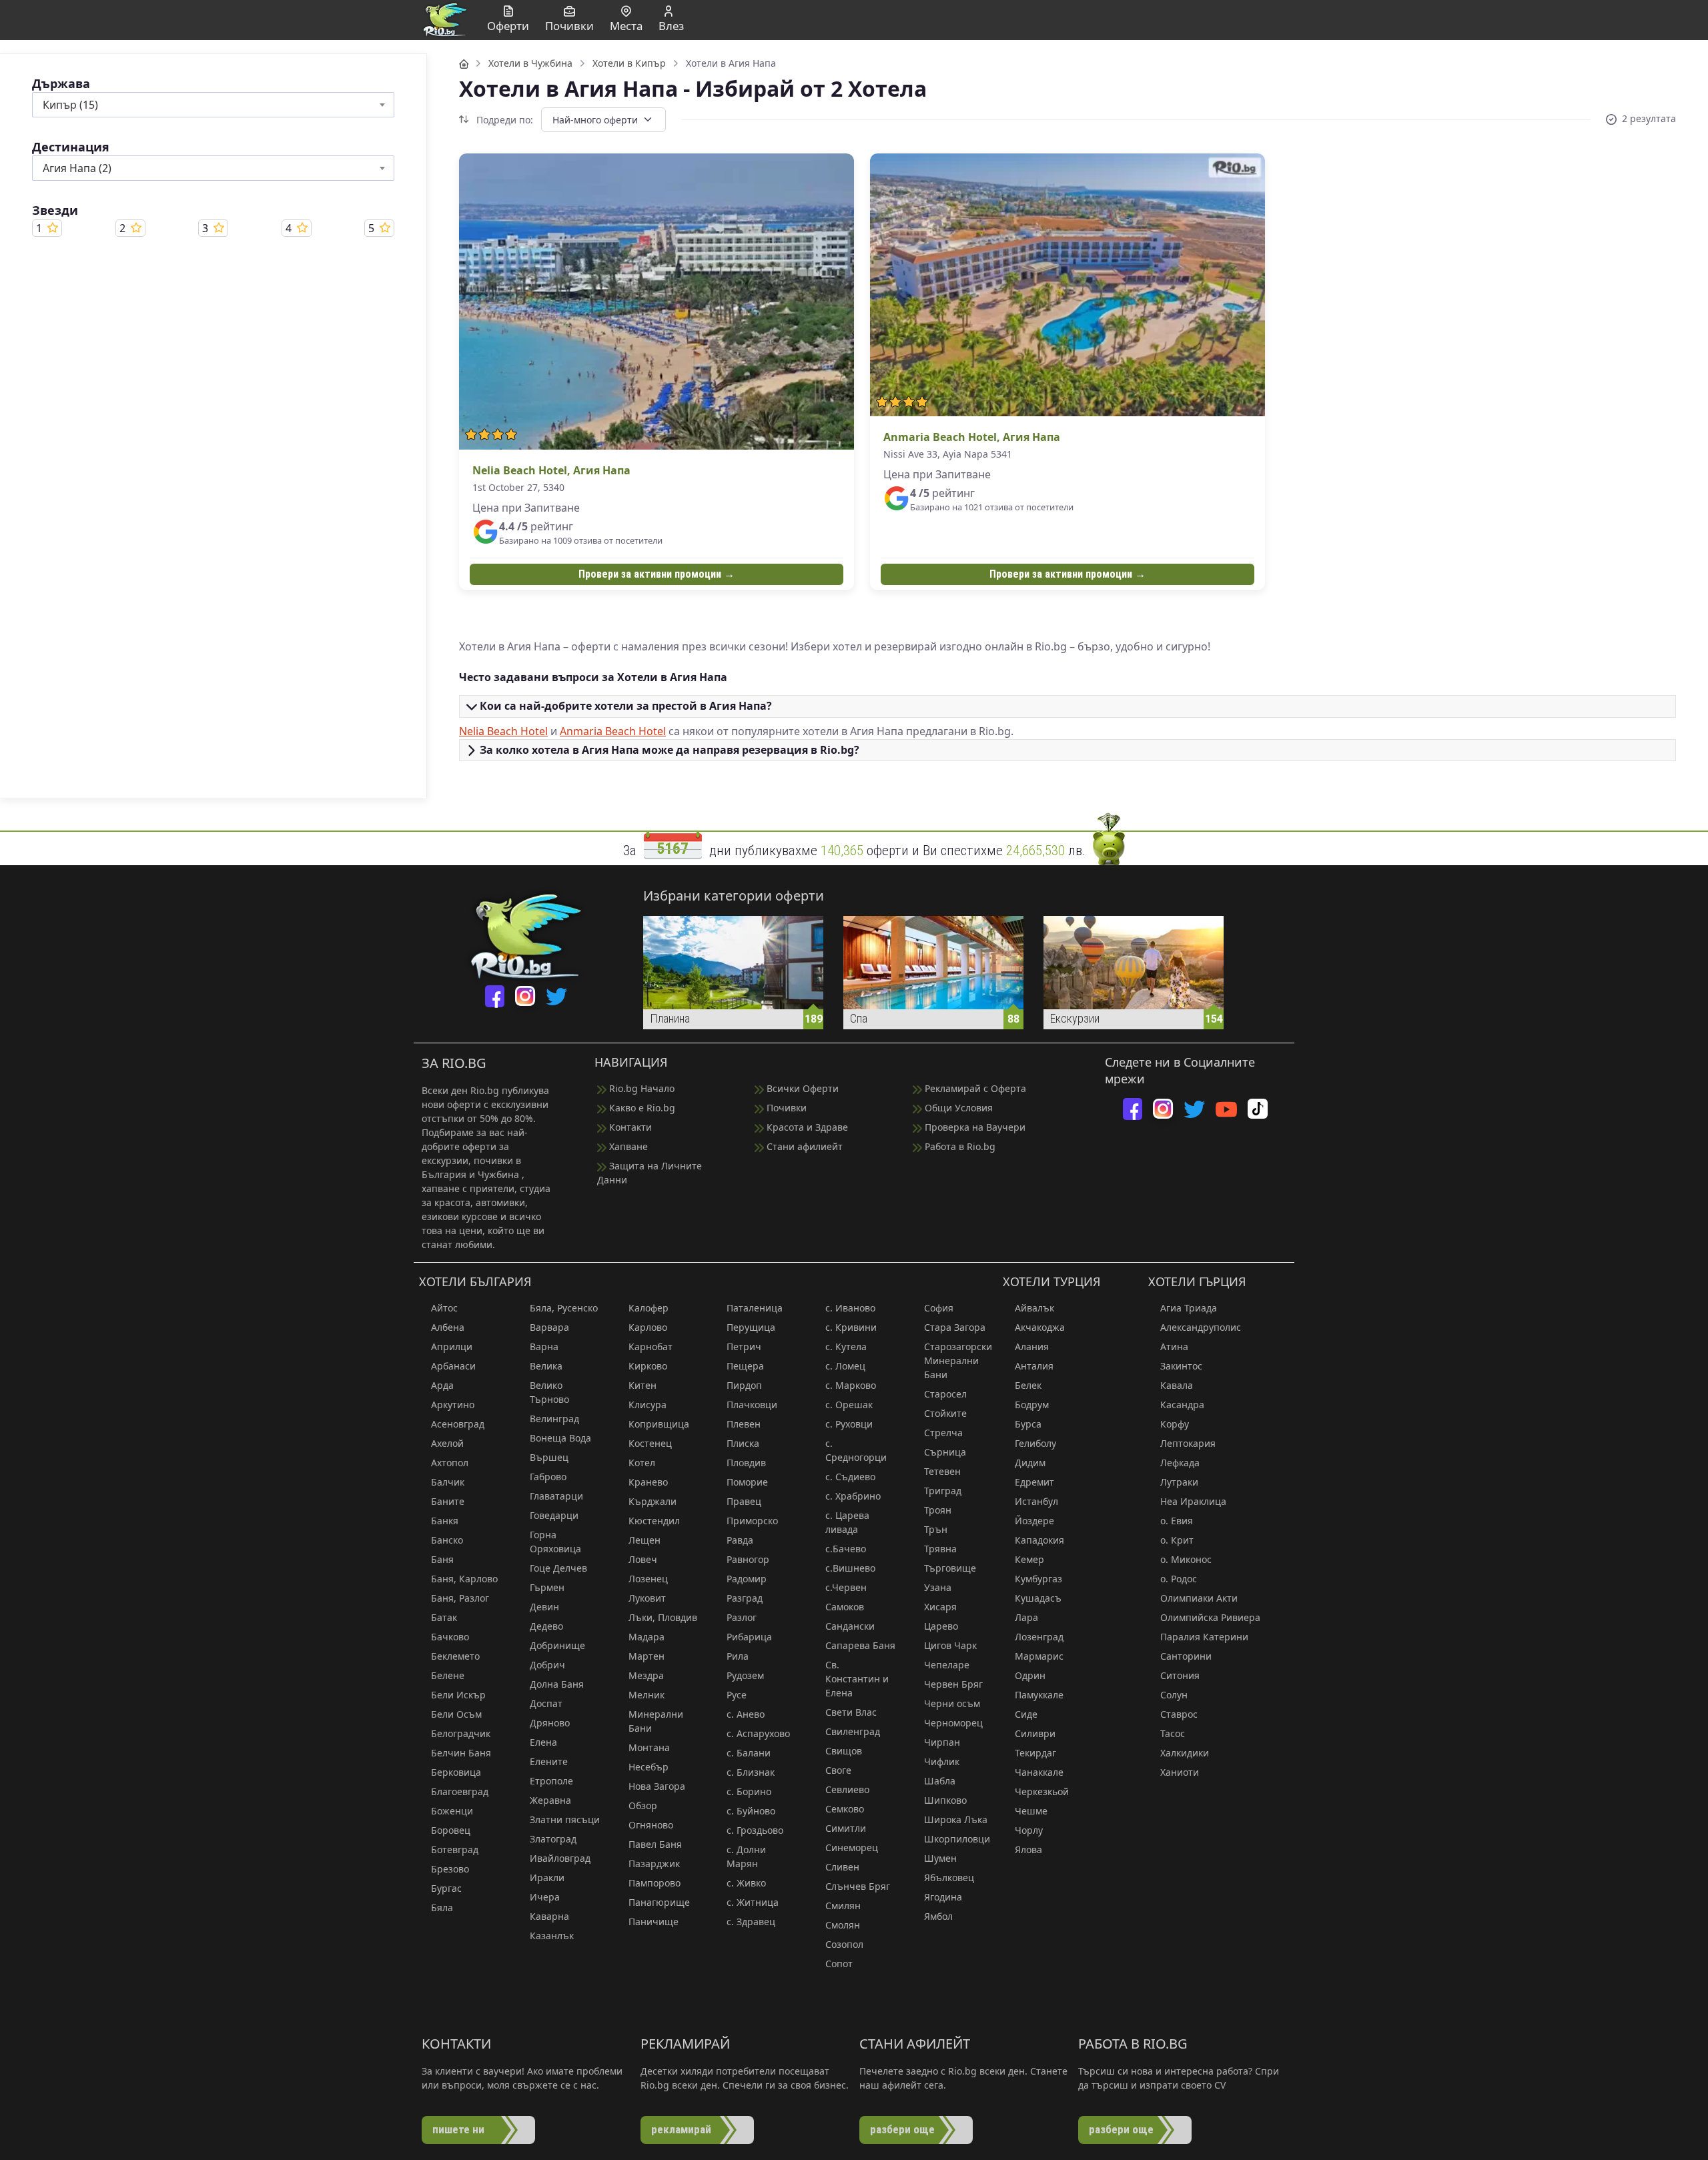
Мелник (647, 1695)
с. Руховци (849, 1424)
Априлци (452, 1346)
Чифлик (942, 1761)
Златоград (553, 1839)
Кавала (1177, 1385)
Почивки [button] (569, 26)
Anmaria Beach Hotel (613, 731)
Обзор (643, 1805)
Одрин (1030, 1675)
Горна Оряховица (555, 1542)
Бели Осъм (456, 1714)
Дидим (1030, 1463)
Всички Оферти (801, 1088)
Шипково (945, 1800)
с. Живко (746, 1883)
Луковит (647, 1598)
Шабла (940, 1781)
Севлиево (847, 1789)
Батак (444, 1617)
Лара (1026, 1617)
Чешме (1031, 1811)
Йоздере (1034, 1521)
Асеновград (458, 1424)
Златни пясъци (565, 1819)
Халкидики (1185, 1753)
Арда (442, 1385)
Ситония (1180, 1675)
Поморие (747, 1482)
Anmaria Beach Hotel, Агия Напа (972, 437)
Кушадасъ (1038, 1598)
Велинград (554, 1419)
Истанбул (1036, 1501)
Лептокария (1188, 1443)
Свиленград (853, 1731)
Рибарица (749, 1637)
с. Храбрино (853, 1496)
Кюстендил (654, 1521)
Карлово (648, 1327)
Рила (738, 1656)
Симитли (846, 1828)
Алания (1032, 1346)
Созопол (844, 1944)
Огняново (651, 1825)
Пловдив (746, 1463)
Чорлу (1029, 1830)
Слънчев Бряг (858, 1886)
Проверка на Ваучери (974, 1127)
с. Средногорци (856, 1450)
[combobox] (213, 105)
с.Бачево (846, 1549)
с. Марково (851, 1385)
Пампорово (655, 1883)
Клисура (648, 1405)
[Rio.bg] (445, 19)
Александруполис (1201, 1327)
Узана (938, 1587)
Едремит (1034, 1482)
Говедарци (554, 1515)
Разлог (742, 1617)
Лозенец (648, 1579)
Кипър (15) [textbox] (70, 105)
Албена (448, 1327)
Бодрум (1032, 1405)
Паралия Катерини (1204, 1637)
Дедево (546, 1626)
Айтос (444, 1308)
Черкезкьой (1042, 1791)
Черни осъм (952, 1703)
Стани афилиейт (803, 1146)
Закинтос (1181, 1366)
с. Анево (746, 1714)
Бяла (442, 1908)
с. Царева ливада (847, 1522)
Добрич (547, 1665)
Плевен (744, 1424)
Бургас (446, 1888)
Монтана (649, 1747)
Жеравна (550, 1800)
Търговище (950, 1568)
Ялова (1028, 1849)
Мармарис (1039, 1656)
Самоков (845, 1607)
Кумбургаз (1038, 1579)
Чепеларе (947, 1665)
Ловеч (643, 1559)
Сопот (839, 1964)
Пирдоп (744, 1385)
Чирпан (942, 1742)
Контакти (629, 1127)
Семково (845, 1809)
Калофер (649, 1308)
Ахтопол (450, 1463)
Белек (1028, 1385)
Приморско (752, 1521)
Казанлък (552, 1936)
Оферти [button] (508, 26)
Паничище (654, 1922)
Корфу (1175, 1424)
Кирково (648, 1366)
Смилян (843, 1906)
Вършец (549, 1457)
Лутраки (1179, 1482)
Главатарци (556, 1496)
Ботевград (455, 1849)
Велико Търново (549, 1392)
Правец (744, 1501)
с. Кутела (846, 1346)
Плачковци (752, 1405)
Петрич (744, 1346)
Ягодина (943, 1897)
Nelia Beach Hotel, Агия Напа (551, 470)
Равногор (748, 1559)
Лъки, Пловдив (663, 1617)
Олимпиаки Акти (1199, 1598)
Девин (544, 1607)
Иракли (547, 1877)
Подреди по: (503, 120)
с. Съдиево (850, 1477)
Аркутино (453, 1405)
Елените (549, 1761)
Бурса (1028, 1424)
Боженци (452, 1811)
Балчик (448, 1482)
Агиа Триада (1189, 1308)
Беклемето (455, 1656)
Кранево (648, 1482)
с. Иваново (850, 1308)
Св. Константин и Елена (857, 1679)
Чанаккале (1039, 1772)
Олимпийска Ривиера (1210, 1617)
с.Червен (846, 1587)
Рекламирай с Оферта (974, 1088)
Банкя (445, 1521)
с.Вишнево (850, 1568)
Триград (943, 1491)
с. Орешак (849, 1405)
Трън (936, 1529)
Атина (1174, 1346)
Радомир (747, 1579)
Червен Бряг (953, 1684)
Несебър (649, 1767)
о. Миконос (1186, 1559)
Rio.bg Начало (640, 1088)
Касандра (1182, 1405)
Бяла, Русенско (564, 1308)
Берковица (456, 1772)
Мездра (646, 1675)
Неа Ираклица (1193, 1501)
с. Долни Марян (746, 1856)
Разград (745, 1598)
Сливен (842, 1867)
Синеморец (852, 1847)
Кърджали (653, 1501)
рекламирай (681, 2129)
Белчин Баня (461, 1753)
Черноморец (953, 1723)
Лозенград (1039, 1637)
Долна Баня (557, 1684)
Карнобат (651, 1346)
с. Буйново (751, 1811)
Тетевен (942, 1471)
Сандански (850, 1626)
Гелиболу (1035, 1443)
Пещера (745, 1366)
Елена (543, 1742)
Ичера (545, 1897)
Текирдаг (1035, 1753)
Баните (448, 1501)
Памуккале (1039, 1695)
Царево (941, 1626)
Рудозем (745, 1675)
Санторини (1186, 1656)
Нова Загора (657, 1786)
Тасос (1173, 1733)
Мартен (647, 1656)
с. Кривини (851, 1327)
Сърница (945, 1452)
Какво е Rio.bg (641, 1108)
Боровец (451, 1830)
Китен (643, 1385)
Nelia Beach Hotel (503, 731)
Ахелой (447, 1443)
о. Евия (1177, 1521)
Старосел (945, 1394)
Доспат (546, 1703)
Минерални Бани (656, 1721)
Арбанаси (453, 1366)
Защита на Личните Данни (650, 1173)
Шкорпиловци (957, 1839)
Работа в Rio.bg (959, 1146)
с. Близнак (751, 1772)
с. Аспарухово (758, 1733)
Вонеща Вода (560, 1438)
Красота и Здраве (806, 1127)
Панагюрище (659, 1902)
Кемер (1029, 1559)
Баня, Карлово (464, 1579)
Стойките (945, 1413)
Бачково (450, 1637)
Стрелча (943, 1433)
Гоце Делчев (558, 1568)
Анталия (1034, 1366)
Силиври (1035, 1733)
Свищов (844, 1751)
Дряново (550, 1723)
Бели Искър (458, 1695)
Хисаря (940, 1607)
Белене (448, 1675)
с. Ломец (845, 1366)
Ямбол (938, 1916)
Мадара (647, 1637)
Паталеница (755, 1308)
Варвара (549, 1327)
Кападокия (1039, 1540)
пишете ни (458, 2129)
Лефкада (1180, 1463)
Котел (642, 1463)
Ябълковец (949, 1877)
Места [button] (626, 26)
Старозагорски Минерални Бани (958, 1361)
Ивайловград (560, 1858)
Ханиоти (1180, 1772)
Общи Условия (957, 1108)
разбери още (902, 2129)
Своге (838, 1770)
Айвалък (1034, 1308)
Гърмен (547, 1587)
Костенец (650, 1443)
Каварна (549, 1916)
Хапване (627, 1146)
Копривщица (659, 1424)
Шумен (940, 1858)
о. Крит (1177, 1540)
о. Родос (1179, 1579)
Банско (447, 1540)
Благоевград (460, 1791)
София (939, 1308)
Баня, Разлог (460, 1598)
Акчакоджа (1040, 1327)
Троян (938, 1510)
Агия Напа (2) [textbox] (77, 168)
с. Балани (749, 1753)
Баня (442, 1559)
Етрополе (551, 1781)
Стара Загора (955, 1327)
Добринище (557, 1645)
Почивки (785, 1108)
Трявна (940, 1549)
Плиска (743, 1443)
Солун (1174, 1695)
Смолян (843, 1925)
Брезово (450, 1869)
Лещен (645, 1540)
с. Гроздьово (755, 1830)
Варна (544, 1346)
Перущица (751, 1327)
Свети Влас (851, 1712)
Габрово (548, 1477)
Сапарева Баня (860, 1645)
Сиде (1026, 1714)
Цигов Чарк (950, 1645)
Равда (740, 1540)
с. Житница (753, 1902)
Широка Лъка (956, 1819)
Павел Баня (655, 1844)
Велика (546, 1366)
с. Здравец (751, 1922)
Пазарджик (654, 1863)
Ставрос (1179, 1714)
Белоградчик (461, 1733)
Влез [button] (671, 26)
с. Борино (749, 1791)
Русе (737, 1695)
